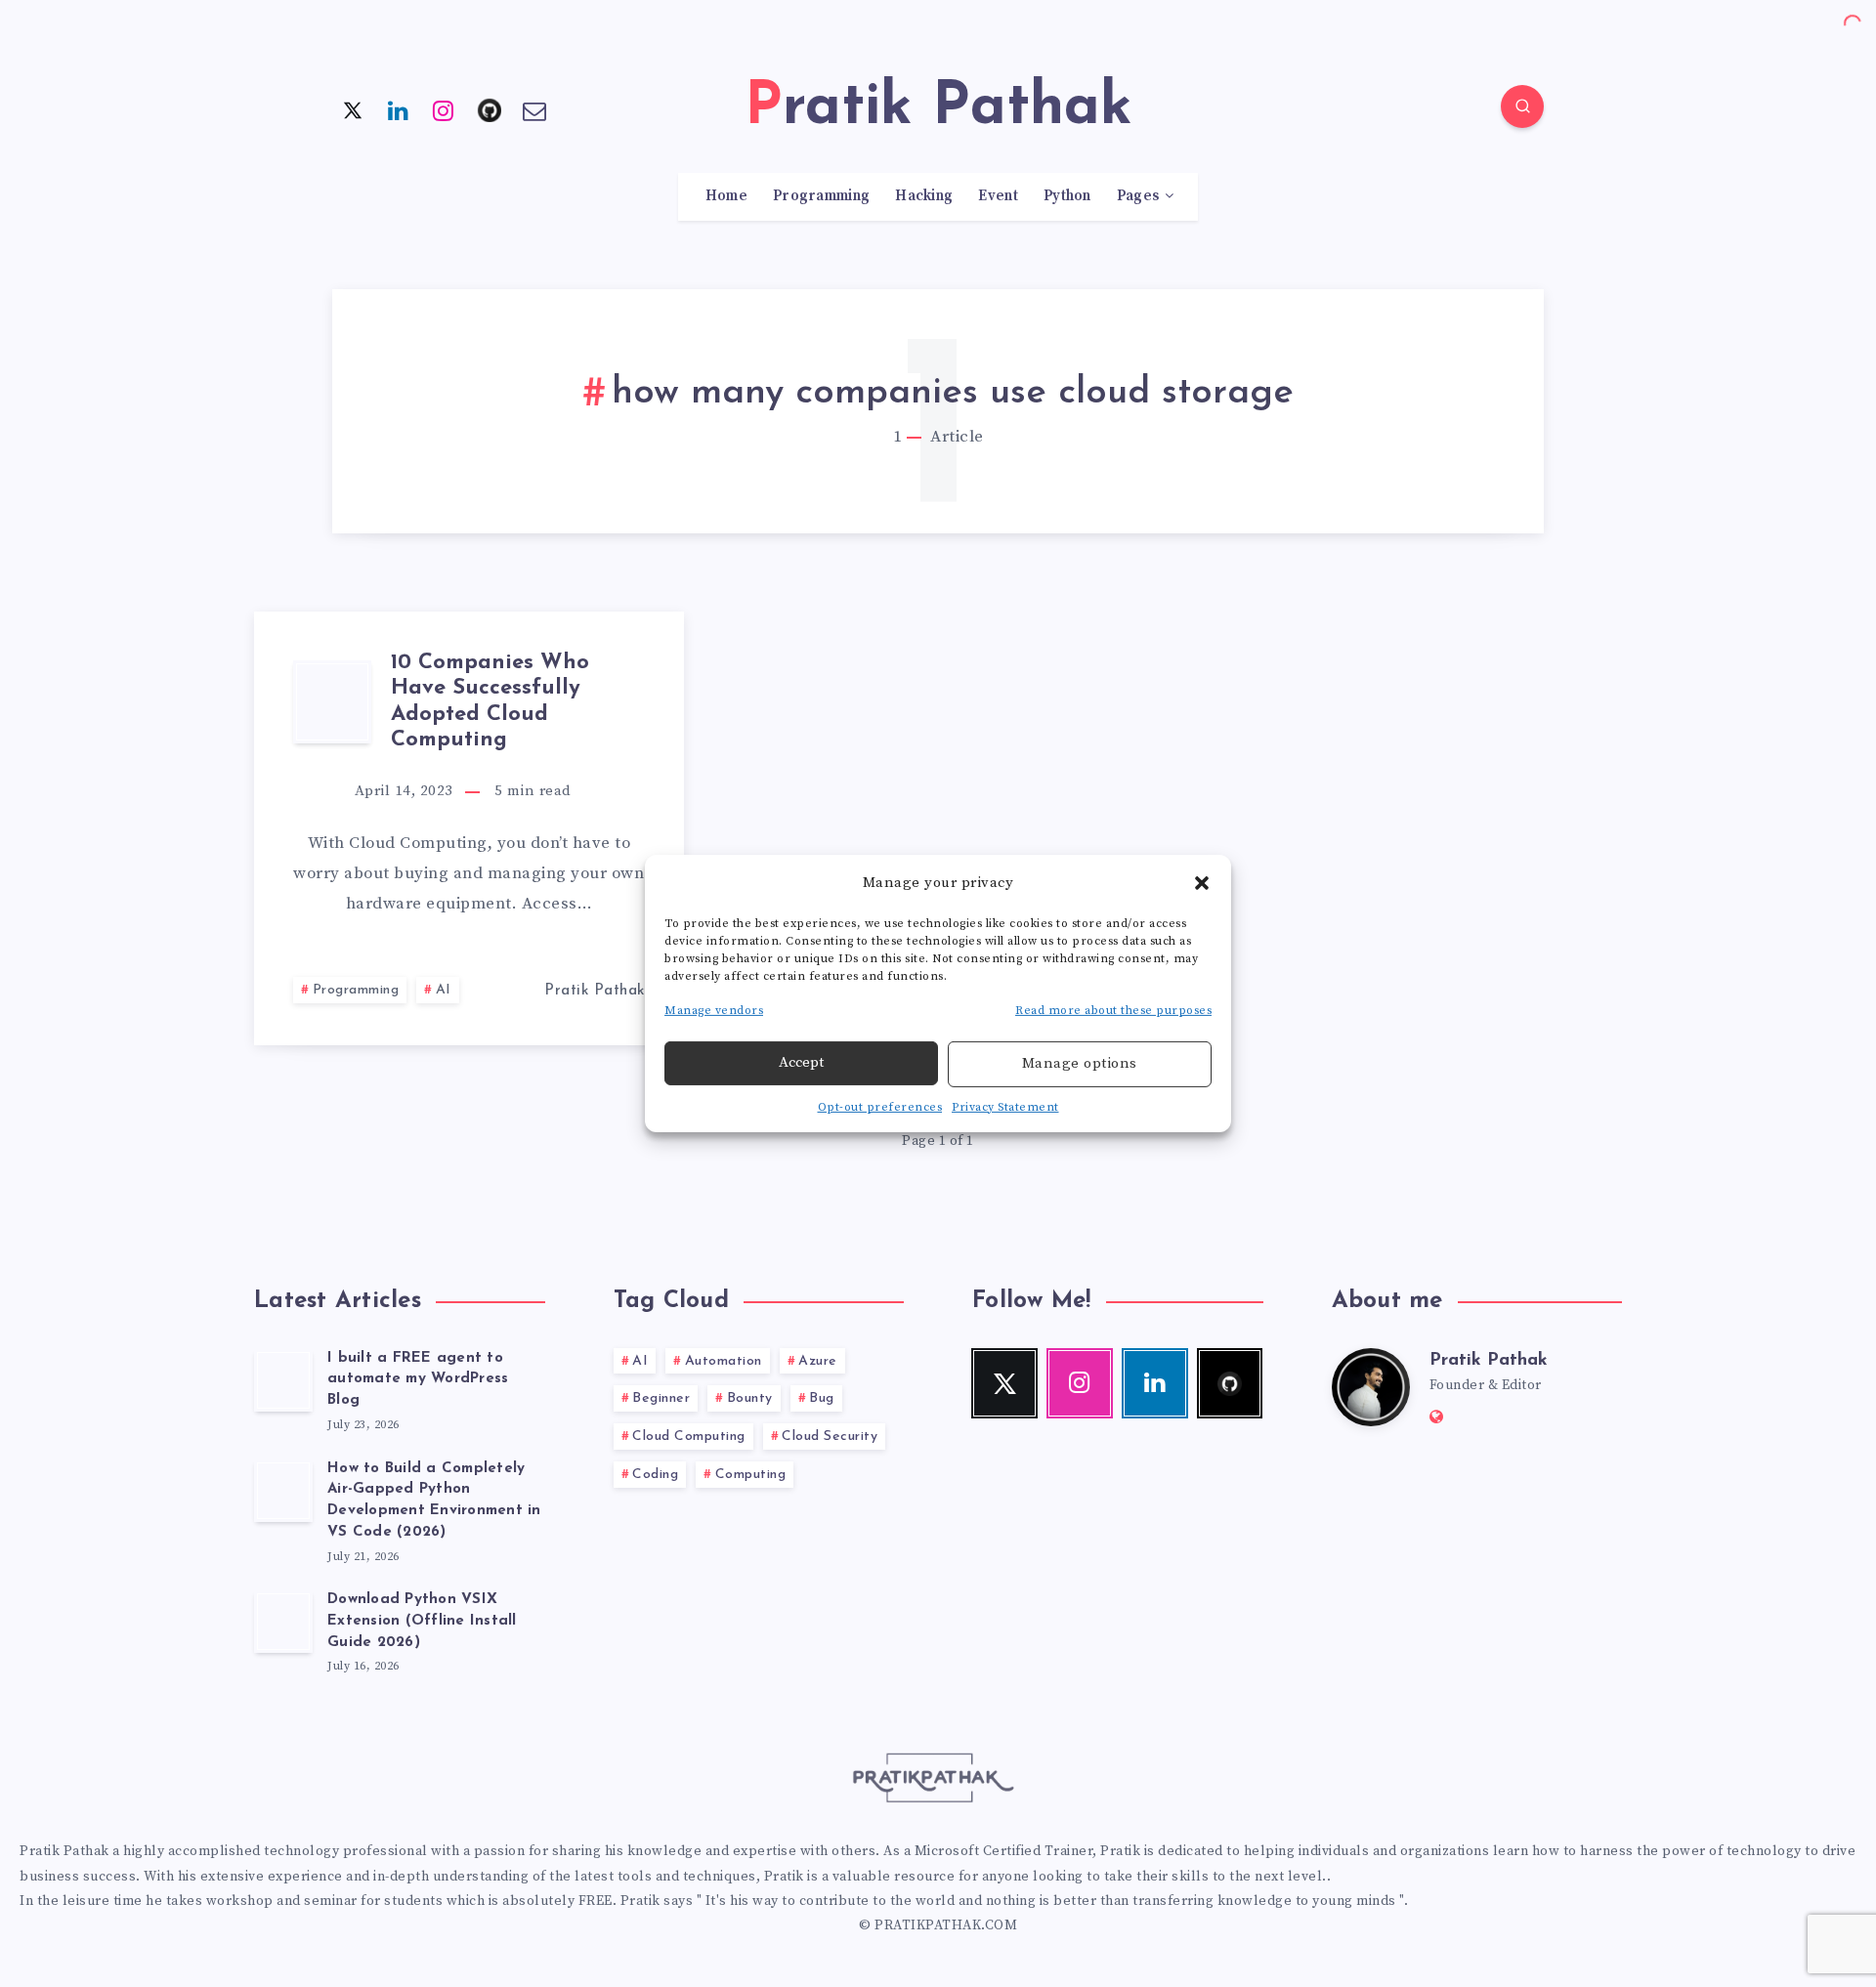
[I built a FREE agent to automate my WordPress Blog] (283, 1380)
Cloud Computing (689, 1437)
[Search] (1522, 106)
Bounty (750, 1398)
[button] (1202, 882)
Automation (724, 1361)
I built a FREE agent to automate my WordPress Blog (418, 1380)
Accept (801, 1062)
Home (726, 196)
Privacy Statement (1005, 1107)
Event (998, 196)
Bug (822, 1398)
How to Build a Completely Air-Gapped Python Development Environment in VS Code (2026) (434, 1501)
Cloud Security (830, 1437)
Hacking (924, 196)
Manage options (1080, 1063)
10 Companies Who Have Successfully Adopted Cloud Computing (490, 701)
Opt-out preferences (880, 1107)
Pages (1138, 196)
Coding (655, 1475)
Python (1067, 196)
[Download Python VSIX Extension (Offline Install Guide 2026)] (283, 1622)
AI (444, 990)
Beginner (661, 1398)
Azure (818, 1361)
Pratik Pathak (1489, 1361)
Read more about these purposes (1113, 1011)
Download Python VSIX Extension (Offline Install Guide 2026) (422, 1621)
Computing (751, 1475)
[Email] (534, 109)
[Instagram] (444, 109)
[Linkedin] (399, 109)
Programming (821, 196)
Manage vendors (714, 1011)
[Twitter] (353, 109)
